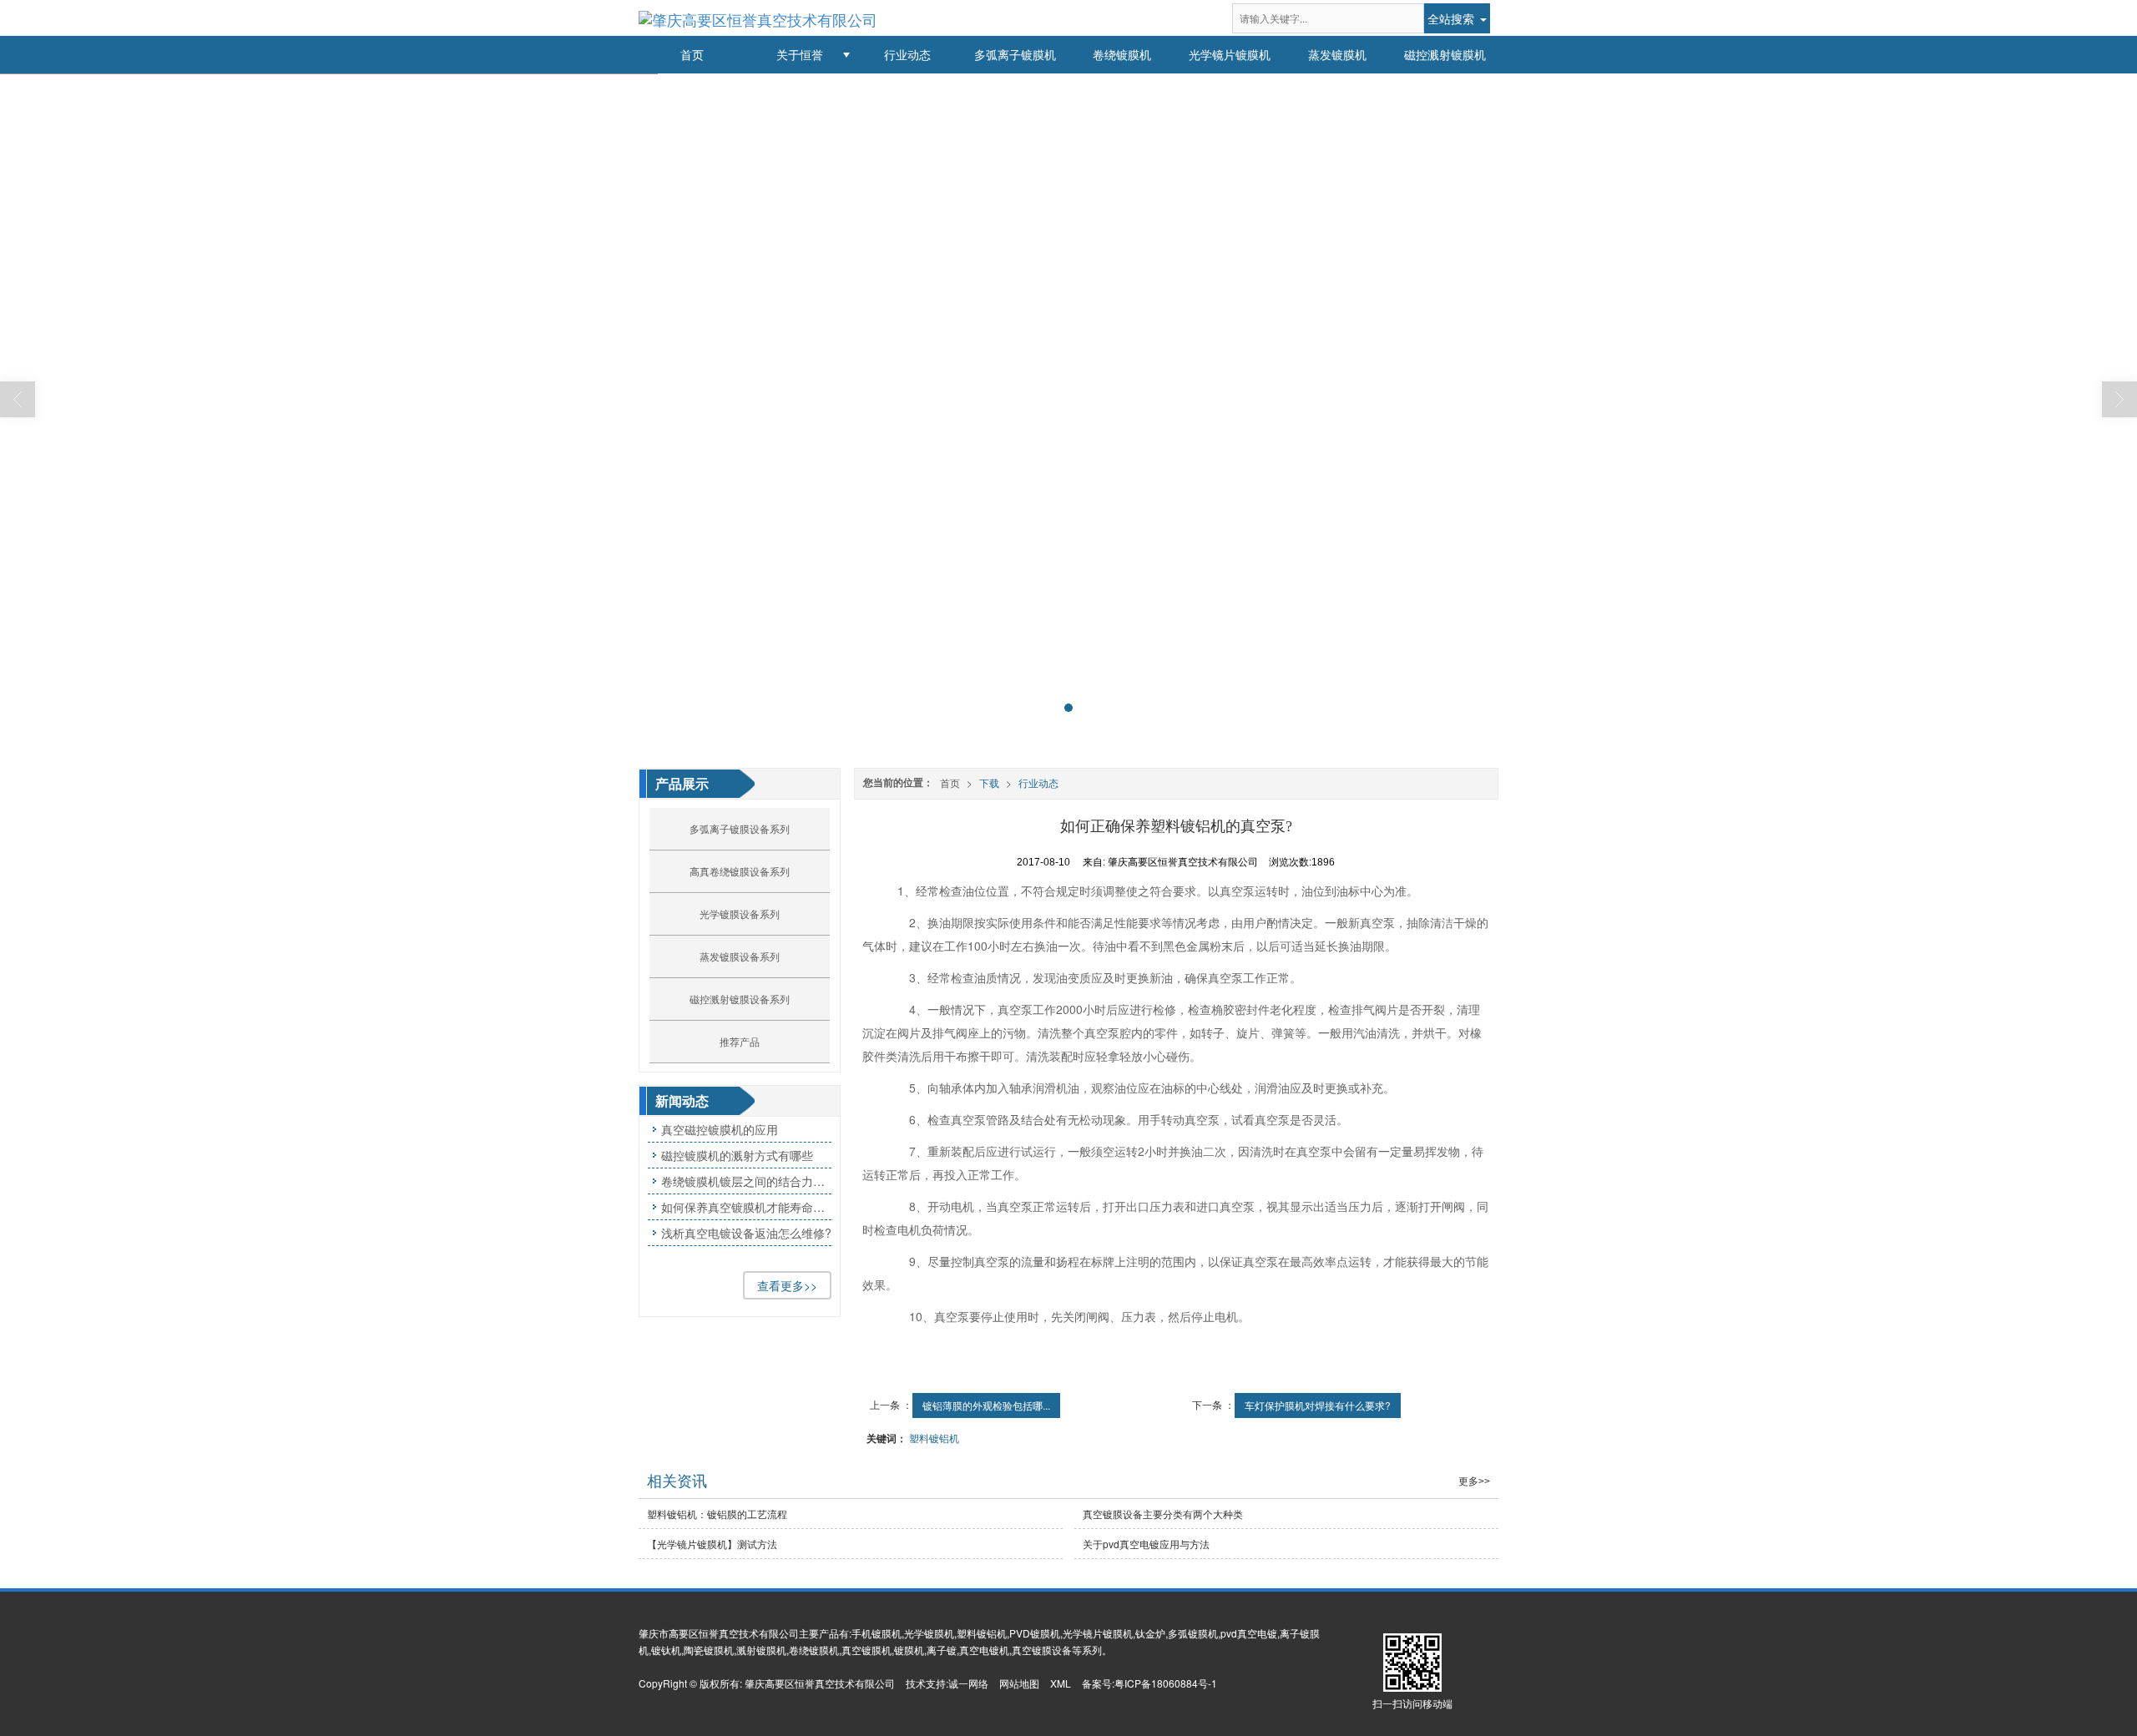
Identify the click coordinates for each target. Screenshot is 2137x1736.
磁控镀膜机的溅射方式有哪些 (737, 1155)
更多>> (1474, 1481)
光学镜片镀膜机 (1230, 54)
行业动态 (907, 54)
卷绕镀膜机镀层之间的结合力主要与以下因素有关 (746, 1181)
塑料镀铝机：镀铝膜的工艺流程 (717, 1514)
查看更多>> (787, 1285)
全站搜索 (1451, 18)
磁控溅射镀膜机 (1445, 54)
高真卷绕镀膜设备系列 (740, 871)
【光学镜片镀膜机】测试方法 (712, 1544)
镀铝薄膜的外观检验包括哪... (986, 1405)
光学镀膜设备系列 (740, 913)
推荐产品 (740, 1041)
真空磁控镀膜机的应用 (720, 1129)
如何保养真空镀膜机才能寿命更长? (746, 1207)
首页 (692, 54)
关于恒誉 (800, 54)
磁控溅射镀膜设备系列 (740, 999)
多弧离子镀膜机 (1015, 54)
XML (1061, 1683)
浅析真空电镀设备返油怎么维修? (746, 1233)
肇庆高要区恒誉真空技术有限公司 (820, 1683)
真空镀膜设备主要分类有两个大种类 (1163, 1514)
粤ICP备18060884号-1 (1166, 1683)
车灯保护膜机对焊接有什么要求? (1318, 1405)
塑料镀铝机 (934, 1438)
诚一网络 (968, 1683)
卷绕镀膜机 (1122, 54)
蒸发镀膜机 (1337, 54)
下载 (989, 782)
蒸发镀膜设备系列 (740, 956)
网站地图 (1019, 1683)
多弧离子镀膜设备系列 (740, 828)
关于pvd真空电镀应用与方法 (1146, 1544)
